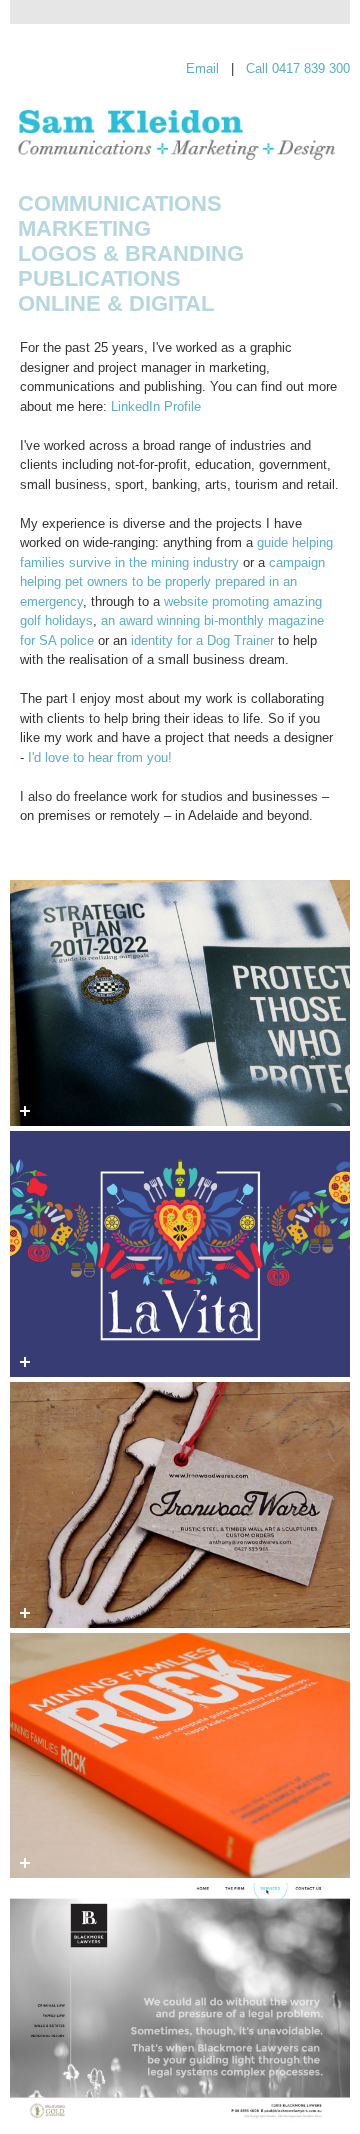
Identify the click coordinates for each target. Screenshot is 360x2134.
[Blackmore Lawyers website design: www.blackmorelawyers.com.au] (180, 2006)
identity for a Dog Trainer (202, 640)
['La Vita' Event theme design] (180, 1254)
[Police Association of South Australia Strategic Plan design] (180, 1003)
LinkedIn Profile (156, 406)
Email (202, 68)
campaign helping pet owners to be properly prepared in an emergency (172, 582)
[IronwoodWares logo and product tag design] (180, 1505)
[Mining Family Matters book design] (180, 1756)
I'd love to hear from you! (100, 757)
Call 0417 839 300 (298, 68)
